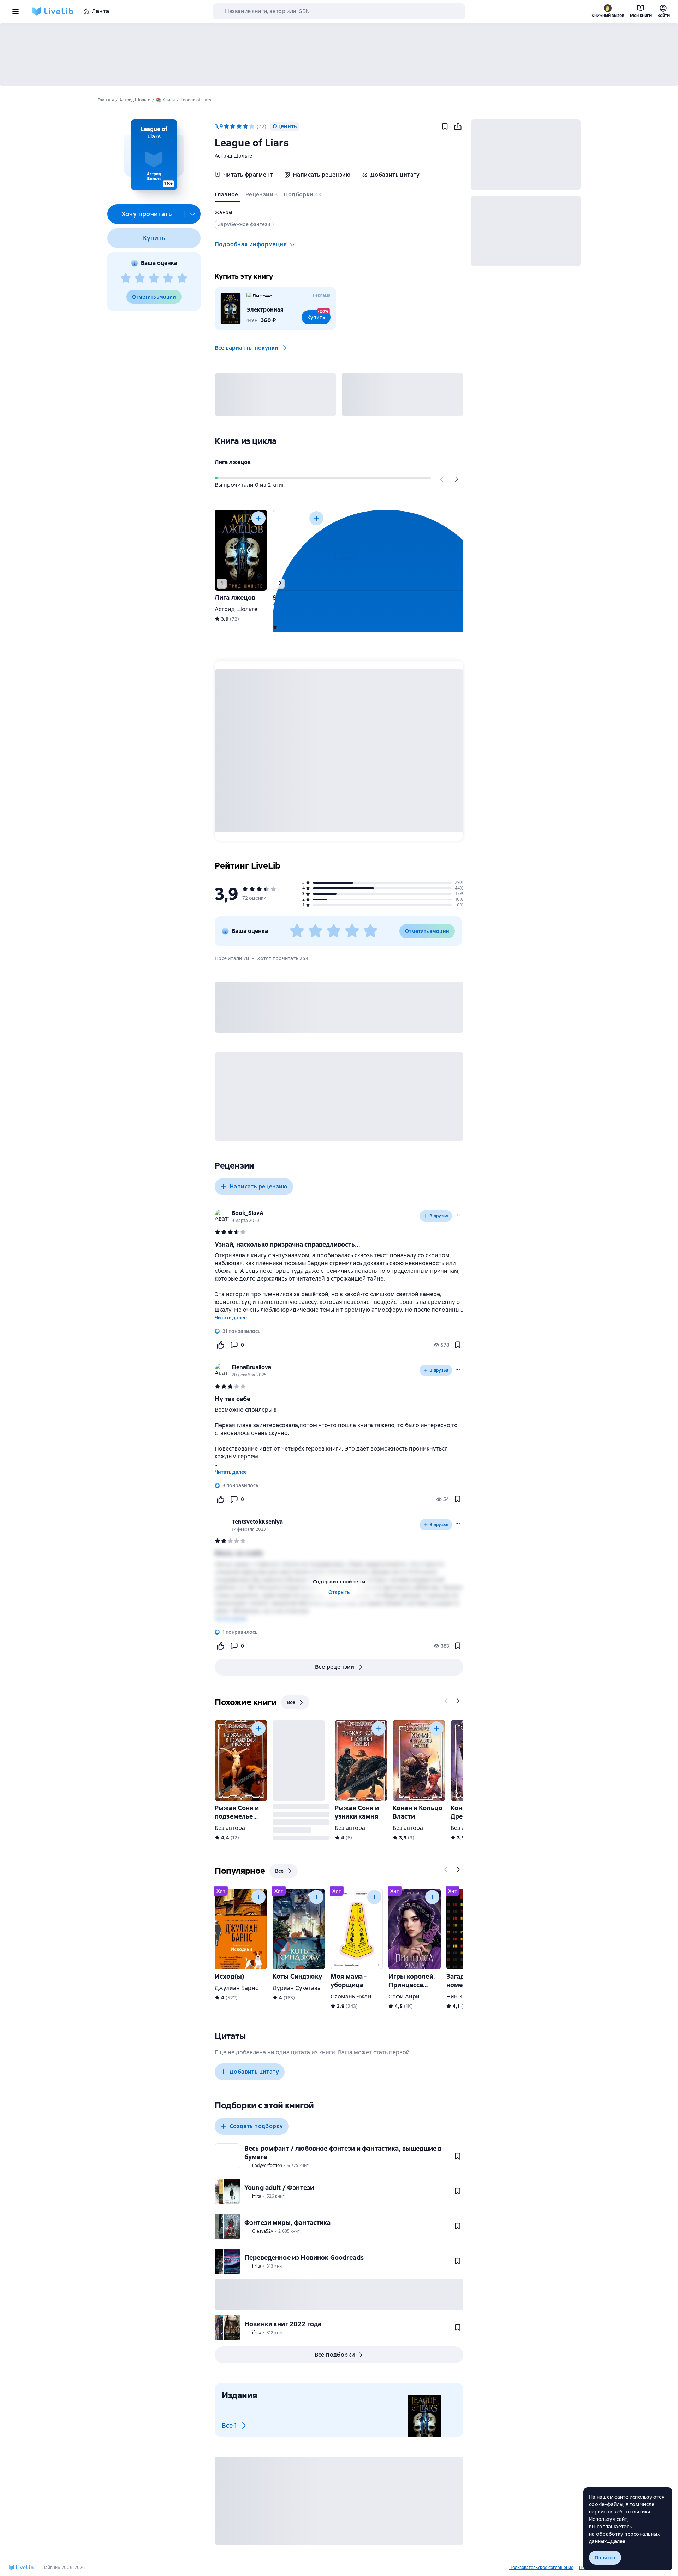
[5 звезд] (182, 278)
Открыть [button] (339, 1592)
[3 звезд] (154, 278)
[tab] (227, 196)
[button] (154, 155)
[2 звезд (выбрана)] (233, 126)
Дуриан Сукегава (297, 1988)
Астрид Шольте (233, 156)
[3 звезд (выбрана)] (239, 126)
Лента (100, 11)
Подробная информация (251, 244)
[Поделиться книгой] (458, 126)
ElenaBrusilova (251, 1367)
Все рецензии (335, 1667)
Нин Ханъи (461, 1996)
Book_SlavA (248, 1213)
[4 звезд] (168, 278)
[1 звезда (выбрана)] (226, 126)
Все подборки (335, 2355)
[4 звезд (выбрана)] (245, 126)
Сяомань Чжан (351, 1996)
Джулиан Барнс (236, 1988)
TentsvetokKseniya (257, 1522)
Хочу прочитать (147, 214)
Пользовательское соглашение (541, 2568)
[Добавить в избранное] (445, 126)
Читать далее (231, 1318)
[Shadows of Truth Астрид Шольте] (299, 550)
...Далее (616, 2541)
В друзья (439, 1216)
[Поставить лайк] (220, 1345)
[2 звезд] (140, 278)
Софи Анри (404, 1996)
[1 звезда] (126, 278)
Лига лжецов (233, 462)
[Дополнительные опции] (192, 214)
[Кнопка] (442, 479)
